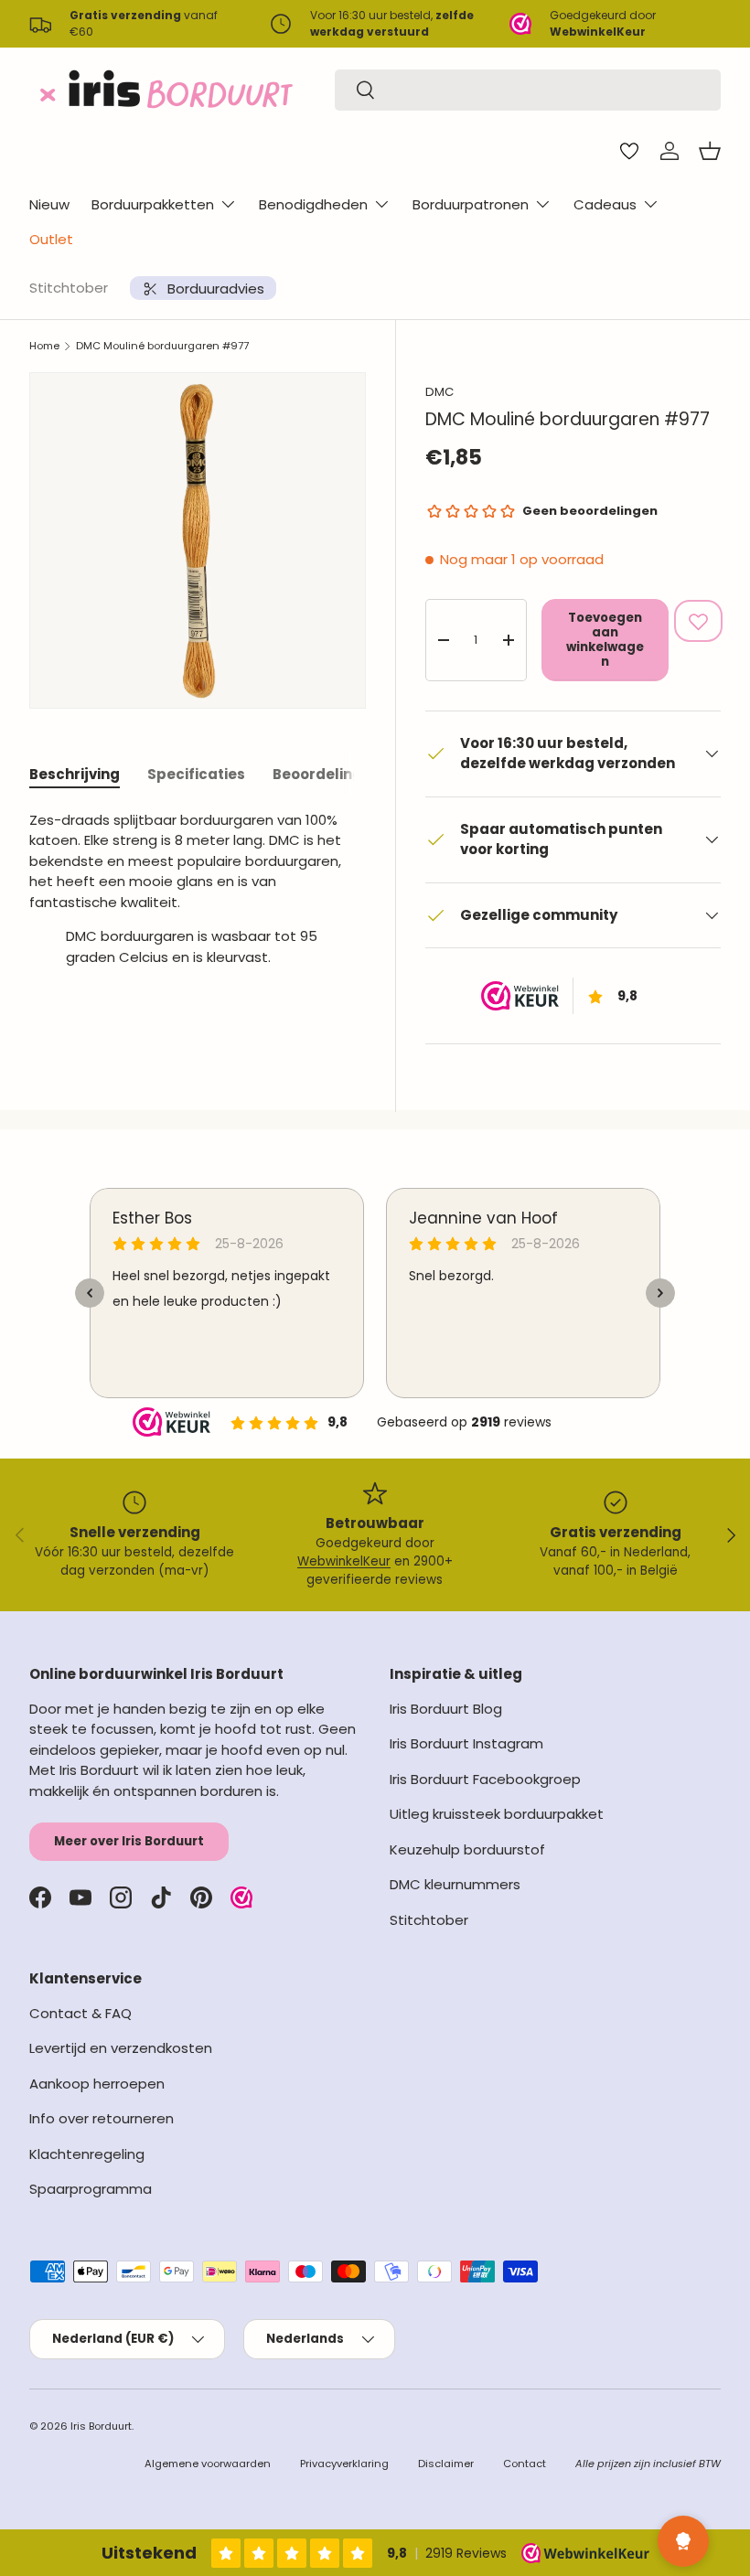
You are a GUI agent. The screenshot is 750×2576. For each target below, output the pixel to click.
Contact (525, 2464)
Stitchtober (69, 288)
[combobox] (528, 90)
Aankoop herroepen (97, 2084)
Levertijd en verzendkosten (121, 2048)
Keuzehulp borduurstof (467, 1849)
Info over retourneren (102, 2118)
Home (44, 346)
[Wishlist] (629, 151)
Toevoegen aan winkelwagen (605, 640)
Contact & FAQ (80, 2013)
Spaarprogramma (91, 2189)
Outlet (51, 239)
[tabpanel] (198, 896)
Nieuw (49, 204)
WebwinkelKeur (344, 1561)
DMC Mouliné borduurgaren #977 (162, 346)
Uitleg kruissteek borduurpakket (497, 1814)
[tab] (75, 774)
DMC (439, 392)
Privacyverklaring (344, 2464)
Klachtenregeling (87, 2154)
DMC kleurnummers (455, 1884)
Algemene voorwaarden (208, 2464)
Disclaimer (446, 2464)
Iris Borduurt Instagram (466, 1743)
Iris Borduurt (101, 2426)
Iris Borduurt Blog (446, 1709)
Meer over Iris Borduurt (129, 1841)
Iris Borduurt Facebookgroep (485, 1779)
